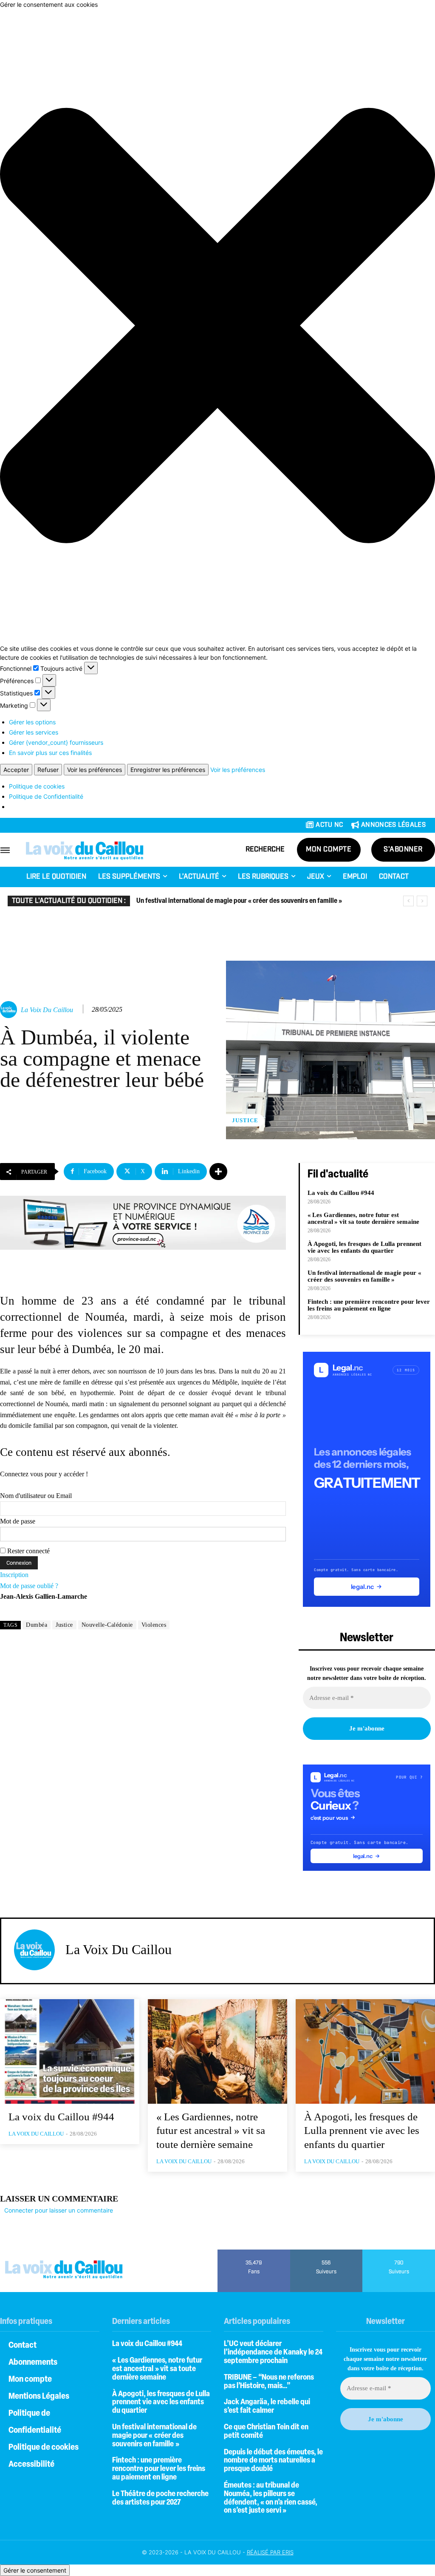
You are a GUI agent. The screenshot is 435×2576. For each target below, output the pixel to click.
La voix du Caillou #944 (341, 1193)
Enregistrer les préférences (168, 770)
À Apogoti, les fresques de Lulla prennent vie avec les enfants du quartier (364, 1247)
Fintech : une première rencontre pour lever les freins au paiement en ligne (369, 1305)
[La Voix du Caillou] (10, 1010)
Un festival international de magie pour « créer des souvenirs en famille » (239, 901)
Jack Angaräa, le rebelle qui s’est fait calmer (267, 2407)
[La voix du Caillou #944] (70, 2051)
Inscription (14, 1575)
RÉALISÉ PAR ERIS (270, 2552)
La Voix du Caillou (47, 1010)
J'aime (254, 2253)
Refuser (48, 770)
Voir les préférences (95, 770)
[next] (422, 901)
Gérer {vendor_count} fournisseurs (56, 742)
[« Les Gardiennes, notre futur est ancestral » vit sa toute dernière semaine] (217, 2051)
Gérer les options (32, 722)
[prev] (408, 901)
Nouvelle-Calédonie (107, 1625)
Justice (245, 1120)
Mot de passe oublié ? (29, 1586)
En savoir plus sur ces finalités (50, 753)
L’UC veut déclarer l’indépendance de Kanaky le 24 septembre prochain (273, 2353)
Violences (154, 1625)
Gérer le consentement (35, 2570)
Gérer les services (34, 732)
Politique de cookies (37, 786)
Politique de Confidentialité (46, 796)
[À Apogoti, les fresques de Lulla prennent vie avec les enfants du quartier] (365, 2051)
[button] (217, 326)
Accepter (16, 770)
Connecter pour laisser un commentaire (59, 2210)
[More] (218, 1172)
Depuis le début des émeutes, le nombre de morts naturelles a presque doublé (273, 2461)
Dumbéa (37, 1625)
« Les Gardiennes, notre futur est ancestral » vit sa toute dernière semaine (363, 1218)
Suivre (326, 2253)
